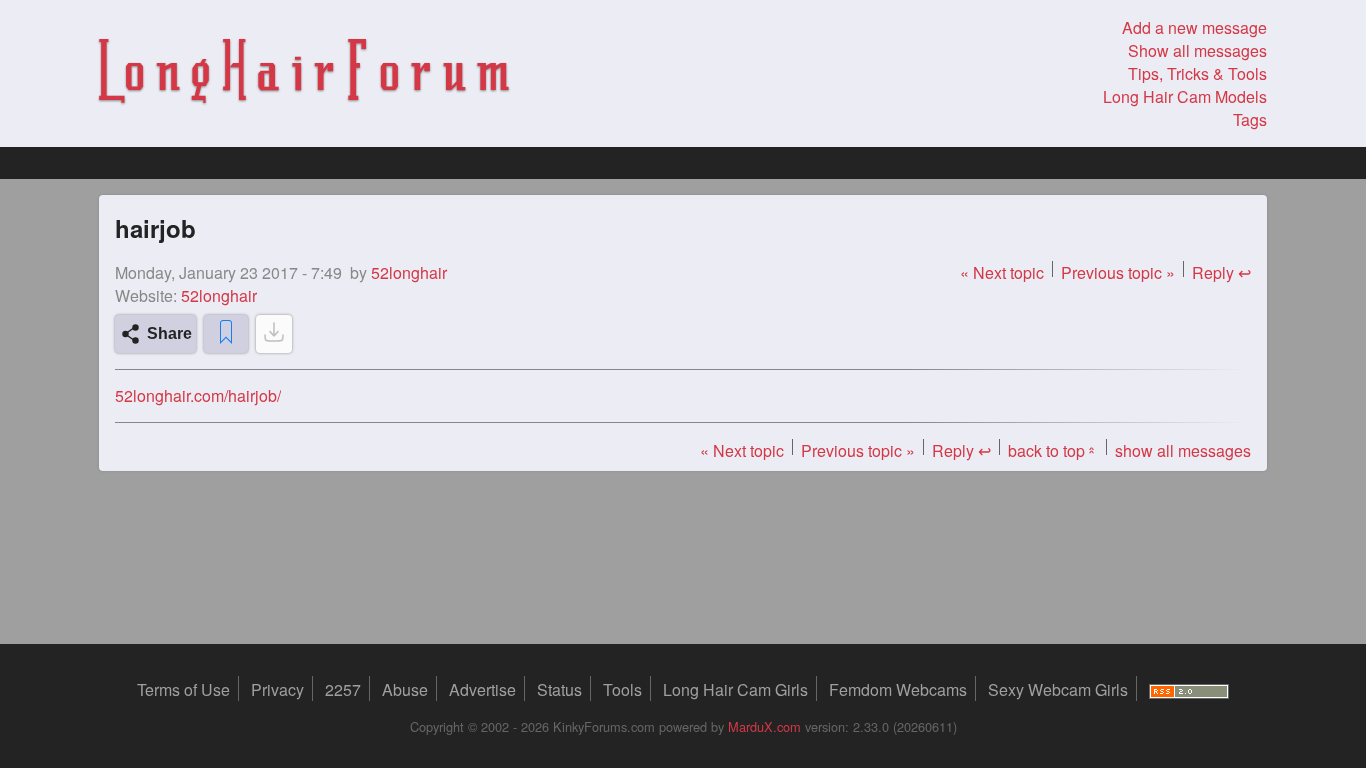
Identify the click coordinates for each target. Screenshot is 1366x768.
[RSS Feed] (1189, 689)
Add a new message (1194, 27)
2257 (343, 689)
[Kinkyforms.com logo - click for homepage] (304, 74)
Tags (1250, 119)
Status (559, 689)
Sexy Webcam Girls (1058, 689)
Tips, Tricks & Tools (1197, 73)
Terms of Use (183, 689)
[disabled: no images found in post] (274, 334)
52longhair (219, 295)
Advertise (482, 689)
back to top (1053, 450)
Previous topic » (1118, 272)
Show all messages (1197, 50)
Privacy (277, 689)
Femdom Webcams (898, 689)
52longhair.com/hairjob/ (198, 396)
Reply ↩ (1221, 272)
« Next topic (1002, 272)
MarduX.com (764, 726)
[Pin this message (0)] (226, 334)
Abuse (405, 689)
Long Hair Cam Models (1185, 96)
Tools (622, 689)
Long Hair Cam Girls (735, 689)
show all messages (1183, 450)
